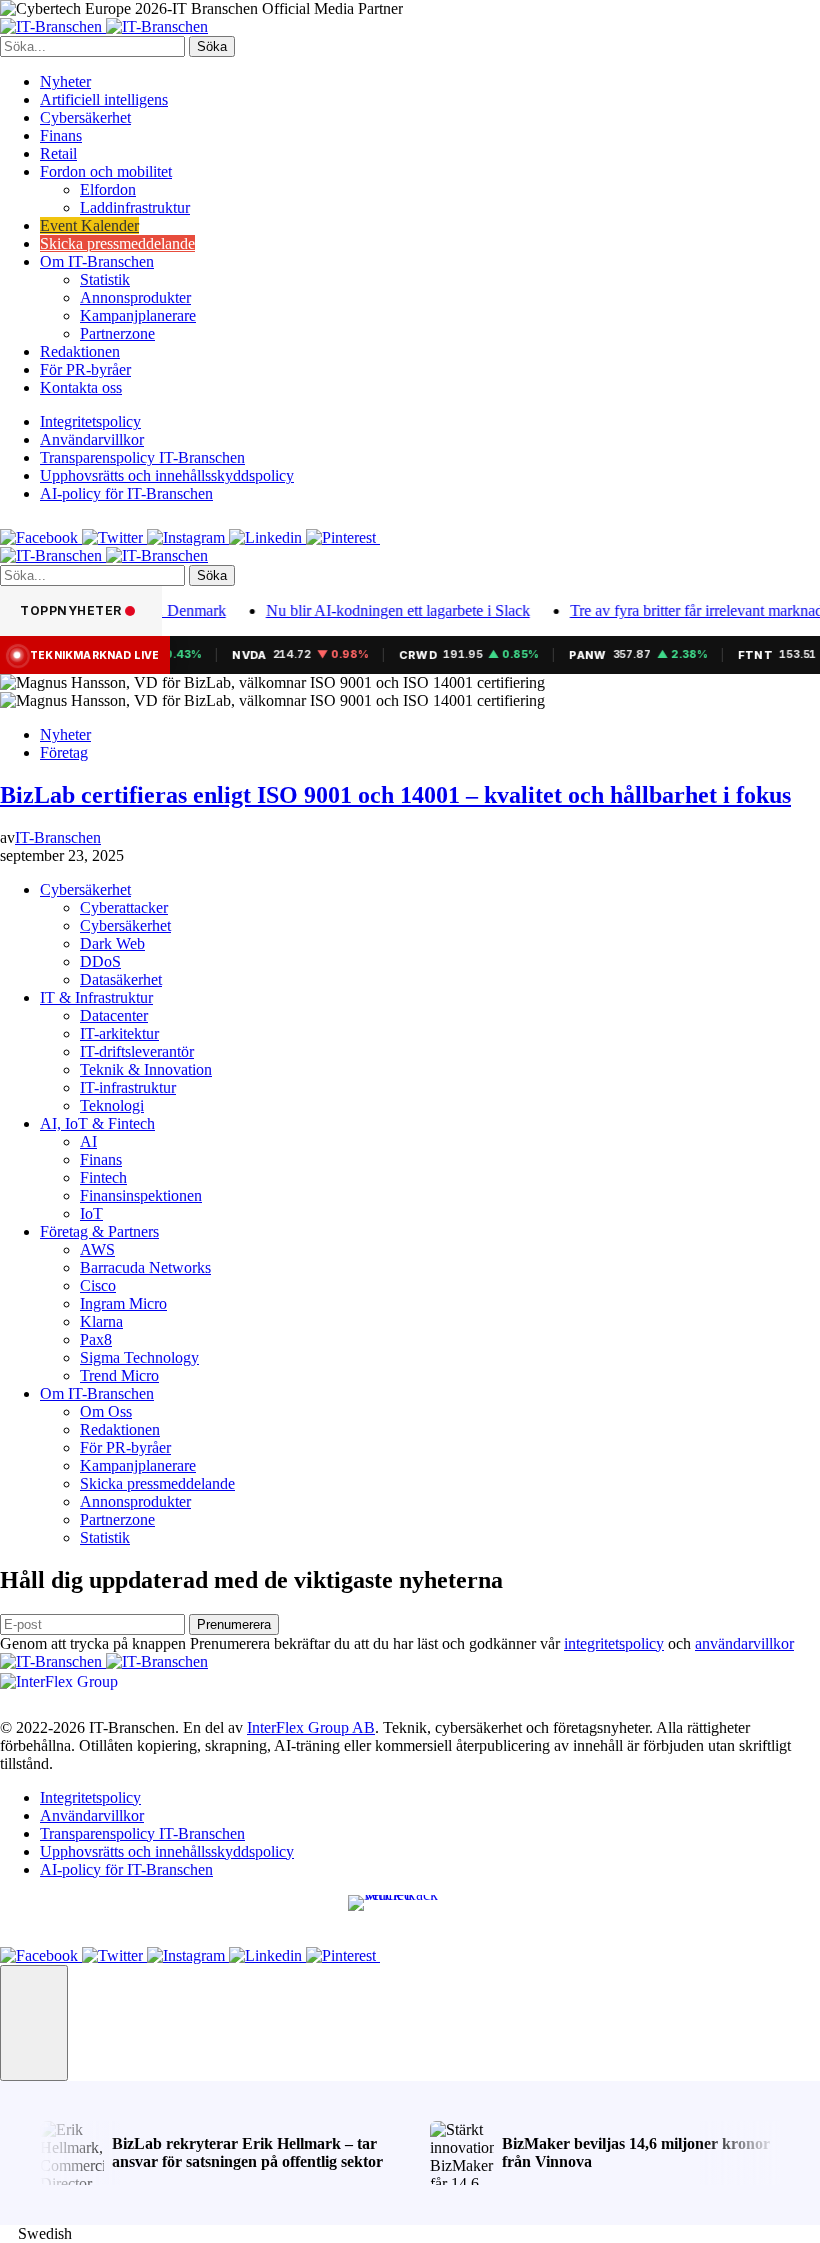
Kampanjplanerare (138, 315)
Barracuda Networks (145, 1267)
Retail (58, 153)
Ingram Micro (123, 1303)
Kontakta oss (81, 387)
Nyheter (65, 81)
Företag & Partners (99, 1231)
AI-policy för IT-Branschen (126, 493)
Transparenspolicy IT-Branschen (142, 457)
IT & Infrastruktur (96, 997)
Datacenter (114, 1015)
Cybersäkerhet (85, 117)
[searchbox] (92, 46)
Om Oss (106, 1411)
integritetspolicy (614, 1643)
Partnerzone (117, 333)
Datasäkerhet (121, 979)
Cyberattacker (124, 907)
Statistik (105, 279)
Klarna (101, 1321)
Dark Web (112, 943)
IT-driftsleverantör (137, 1051)
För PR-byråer (85, 369)
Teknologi (112, 1105)
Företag (64, 752)
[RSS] (392, 537)
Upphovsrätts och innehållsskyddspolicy (167, 475)
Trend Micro (119, 1375)
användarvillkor (744, 1643)
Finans (61, 135)
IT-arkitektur (119, 1033)
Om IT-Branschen (97, 261)
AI (88, 1141)
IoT (91, 1213)
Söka (212, 46)
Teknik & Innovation (146, 1069)
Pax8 (96, 1339)
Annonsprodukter (135, 297)
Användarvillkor (92, 439)
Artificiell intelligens (104, 99)
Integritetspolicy (90, 421)
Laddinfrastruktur (135, 207)
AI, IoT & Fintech (97, 1123)
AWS (97, 1249)
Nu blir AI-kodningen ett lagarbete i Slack (380, 610)
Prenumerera (234, 1624)
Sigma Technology (139, 1357)
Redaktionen (80, 351)
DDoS (100, 961)
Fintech (103, 1177)
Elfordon (108, 189)
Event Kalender (89, 225)
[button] (34, 2023)
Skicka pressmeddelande (117, 243)
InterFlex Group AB (311, 1727)
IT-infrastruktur (128, 1087)
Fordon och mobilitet (106, 171)
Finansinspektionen (141, 1195)
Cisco (98, 1285)
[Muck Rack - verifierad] (410, 1909)
